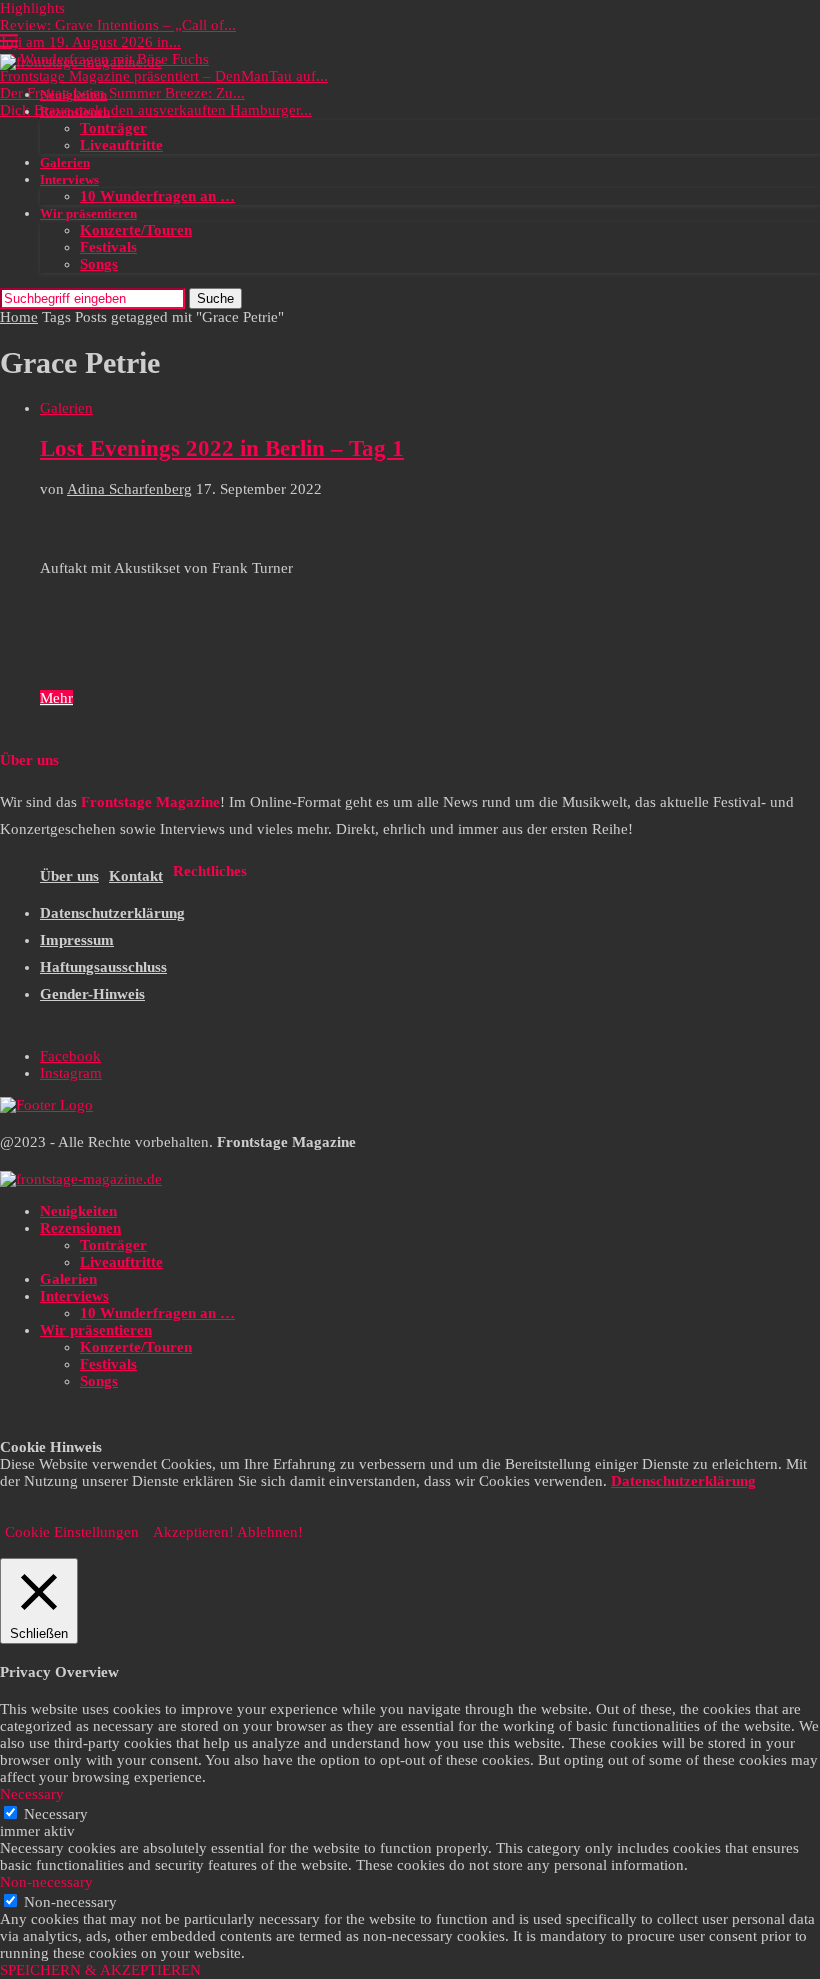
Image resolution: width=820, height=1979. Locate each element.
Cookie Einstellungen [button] (72, 1532)
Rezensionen (75, 111)
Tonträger (113, 128)
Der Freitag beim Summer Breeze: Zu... (122, 93)
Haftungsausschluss (103, 967)
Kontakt (136, 876)
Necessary (56, 1814)
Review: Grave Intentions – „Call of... (118, 25)
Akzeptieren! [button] (193, 1532)
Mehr (56, 698)
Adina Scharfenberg (129, 489)
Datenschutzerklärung (112, 913)
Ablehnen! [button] (270, 1532)
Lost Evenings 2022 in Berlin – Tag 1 (222, 448)
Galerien (65, 162)
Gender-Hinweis (92, 994)
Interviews (69, 179)
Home (19, 317)
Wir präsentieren (88, 213)
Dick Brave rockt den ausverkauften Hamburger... (156, 110)
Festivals (108, 247)
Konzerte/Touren (136, 230)
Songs (99, 264)
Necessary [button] (32, 1794)
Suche (215, 298)
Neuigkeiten (73, 94)
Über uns (69, 876)
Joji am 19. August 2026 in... (90, 42)
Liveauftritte (121, 145)
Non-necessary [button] (46, 1882)
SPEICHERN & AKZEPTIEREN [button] (100, 1970)
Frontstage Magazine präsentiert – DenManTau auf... (164, 76)
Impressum (77, 940)
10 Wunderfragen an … (157, 196)
